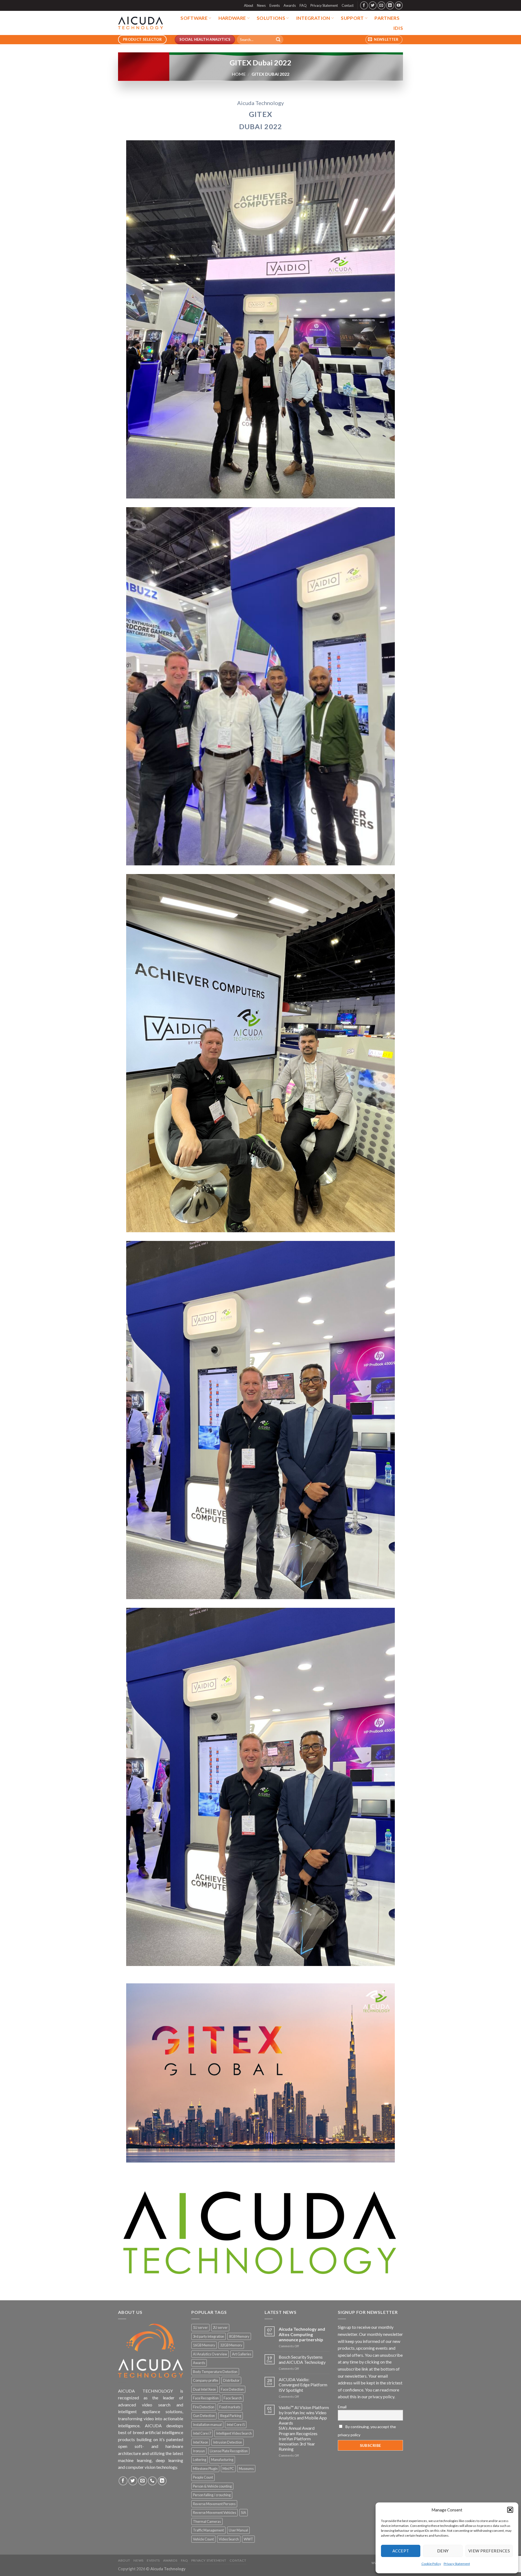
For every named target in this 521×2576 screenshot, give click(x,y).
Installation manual (207, 2425)
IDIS (398, 28)
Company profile (206, 2380)
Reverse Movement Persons (214, 2504)
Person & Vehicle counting (212, 2486)
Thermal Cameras (207, 2521)
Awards (290, 5)
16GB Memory (204, 2345)
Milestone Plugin (205, 2469)
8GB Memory (239, 2336)
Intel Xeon (201, 2442)
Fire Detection (204, 2407)
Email (342, 2407)
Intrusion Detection (228, 2442)
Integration (313, 18)
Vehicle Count (203, 2539)
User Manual (238, 2530)
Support (352, 18)
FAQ (303, 5)
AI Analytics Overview (210, 2354)
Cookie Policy (431, 2564)
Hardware (232, 18)
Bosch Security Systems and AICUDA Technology (302, 2359)
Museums (246, 2469)
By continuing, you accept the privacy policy (367, 2431)
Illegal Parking (231, 2416)
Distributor (231, 2380)
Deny (443, 2551)
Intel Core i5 (236, 2425)
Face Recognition (206, 2398)
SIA (244, 2513)
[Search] (278, 40)
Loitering (200, 2460)
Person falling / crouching (212, 2495)
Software (194, 18)
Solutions (271, 18)
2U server (220, 2327)
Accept (401, 2551)
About (249, 5)
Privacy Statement (457, 2564)
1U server (200, 2327)
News (261, 5)
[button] (510, 2510)
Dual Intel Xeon (204, 2389)
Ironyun (199, 2451)
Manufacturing (222, 2460)
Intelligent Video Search (234, 2433)
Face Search (233, 2398)
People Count (203, 2477)
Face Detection (232, 2389)
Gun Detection (204, 2416)
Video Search (229, 2539)
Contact (348, 5)
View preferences (489, 2551)
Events (275, 5)
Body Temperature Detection (215, 2372)
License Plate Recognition (229, 2451)
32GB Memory (231, 2345)
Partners (387, 18)
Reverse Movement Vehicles (215, 2513)
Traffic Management (208, 2530)
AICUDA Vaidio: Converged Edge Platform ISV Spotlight (303, 2385)
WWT (248, 2539)
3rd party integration (209, 2336)
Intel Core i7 (202, 2433)
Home (239, 74)
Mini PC (228, 2469)
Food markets (230, 2407)
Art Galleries (242, 2354)
